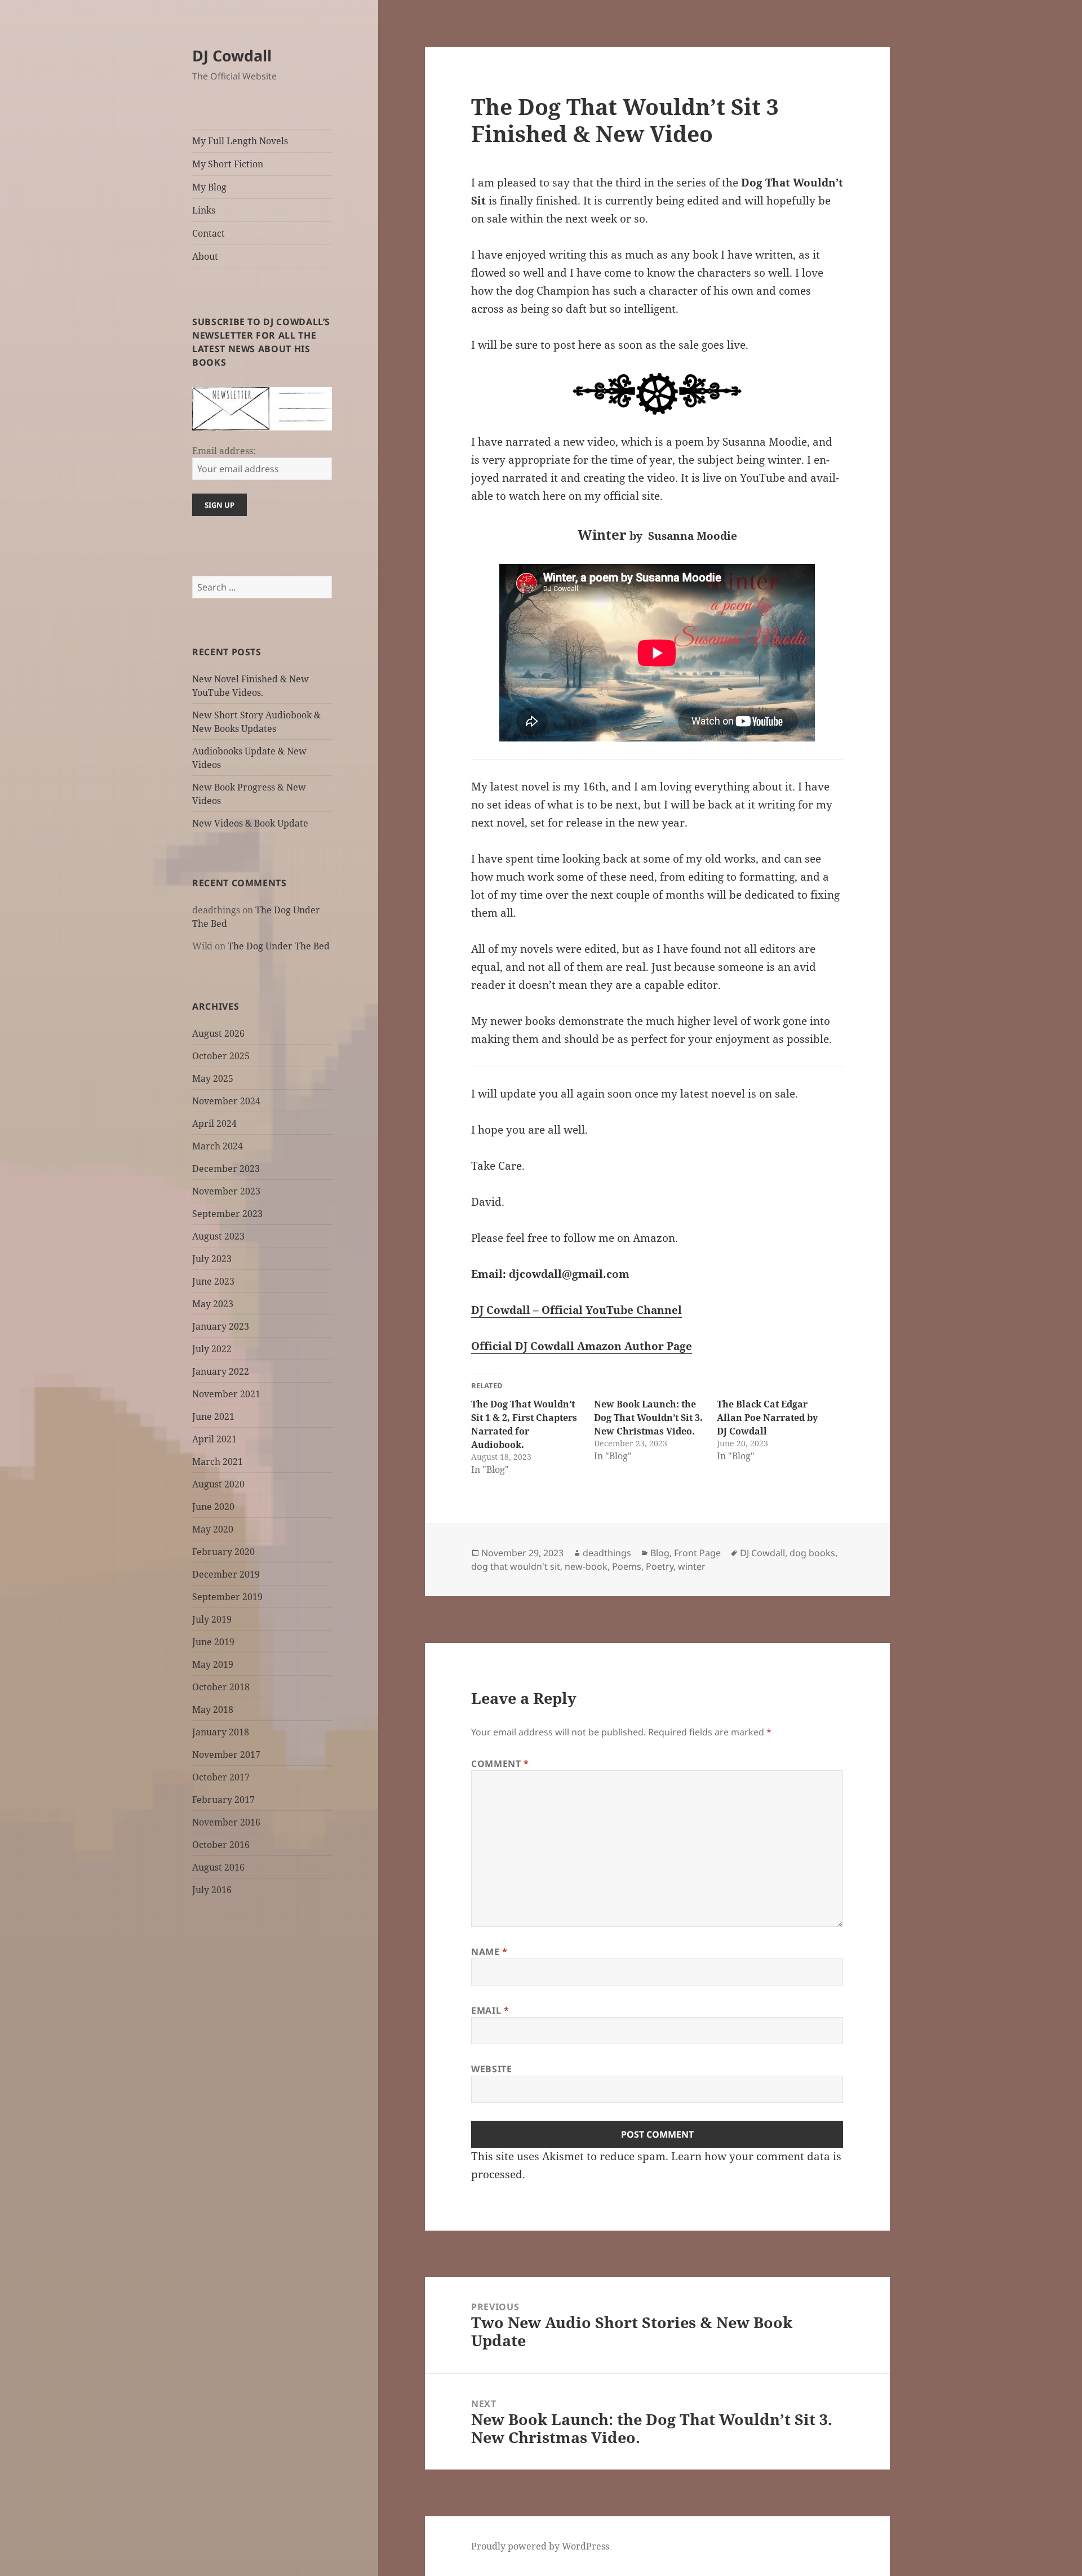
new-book (586, 1566)
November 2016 (226, 1822)
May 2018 (213, 1709)
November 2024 (226, 1101)
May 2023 (213, 1304)
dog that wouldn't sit (516, 1566)
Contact (209, 233)
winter (692, 1566)
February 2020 (223, 1552)
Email (490, 2010)
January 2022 (221, 1371)
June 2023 (213, 1281)
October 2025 (221, 1056)
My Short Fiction (228, 164)
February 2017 (223, 1800)
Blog (660, 1553)
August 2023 (218, 1236)
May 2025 (213, 1078)
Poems (627, 1566)
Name (489, 1952)
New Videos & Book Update (250, 823)
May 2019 (213, 1664)
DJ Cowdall (232, 55)
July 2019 (212, 1619)
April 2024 (214, 1123)
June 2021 (213, 1416)
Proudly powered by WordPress (540, 2546)
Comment (500, 1764)
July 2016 (212, 1890)
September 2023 (227, 1214)
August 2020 (218, 1484)
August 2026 (218, 1033)
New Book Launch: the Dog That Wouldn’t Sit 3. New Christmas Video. (648, 1418)
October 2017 (221, 1777)
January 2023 (221, 1326)
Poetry (660, 1566)
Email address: (224, 451)
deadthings (607, 1553)
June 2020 (213, 1507)
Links (204, 210)
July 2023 (212, 1259)
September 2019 (227, 1597)
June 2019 (213, 1642)
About (205, 256)
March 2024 (218, 1146)
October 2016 (221, 1845)
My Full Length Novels (240, 141)
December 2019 (226, 1574)
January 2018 (221, 1732)
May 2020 (213, 1529)
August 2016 (218, 1867)
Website (491, 2069)
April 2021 (214, 1439)
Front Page (697, 1553)
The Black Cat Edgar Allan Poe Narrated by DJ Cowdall (767, 1418)
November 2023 (226, 1191)
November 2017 (226, 1755)
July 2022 (212, 1349)
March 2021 (218, 1462)
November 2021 (226, 1394)
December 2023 (226, 1169)
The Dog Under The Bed (279, 946)
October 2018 (221, 1687)
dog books (812, 1553)
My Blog (209, 187)
